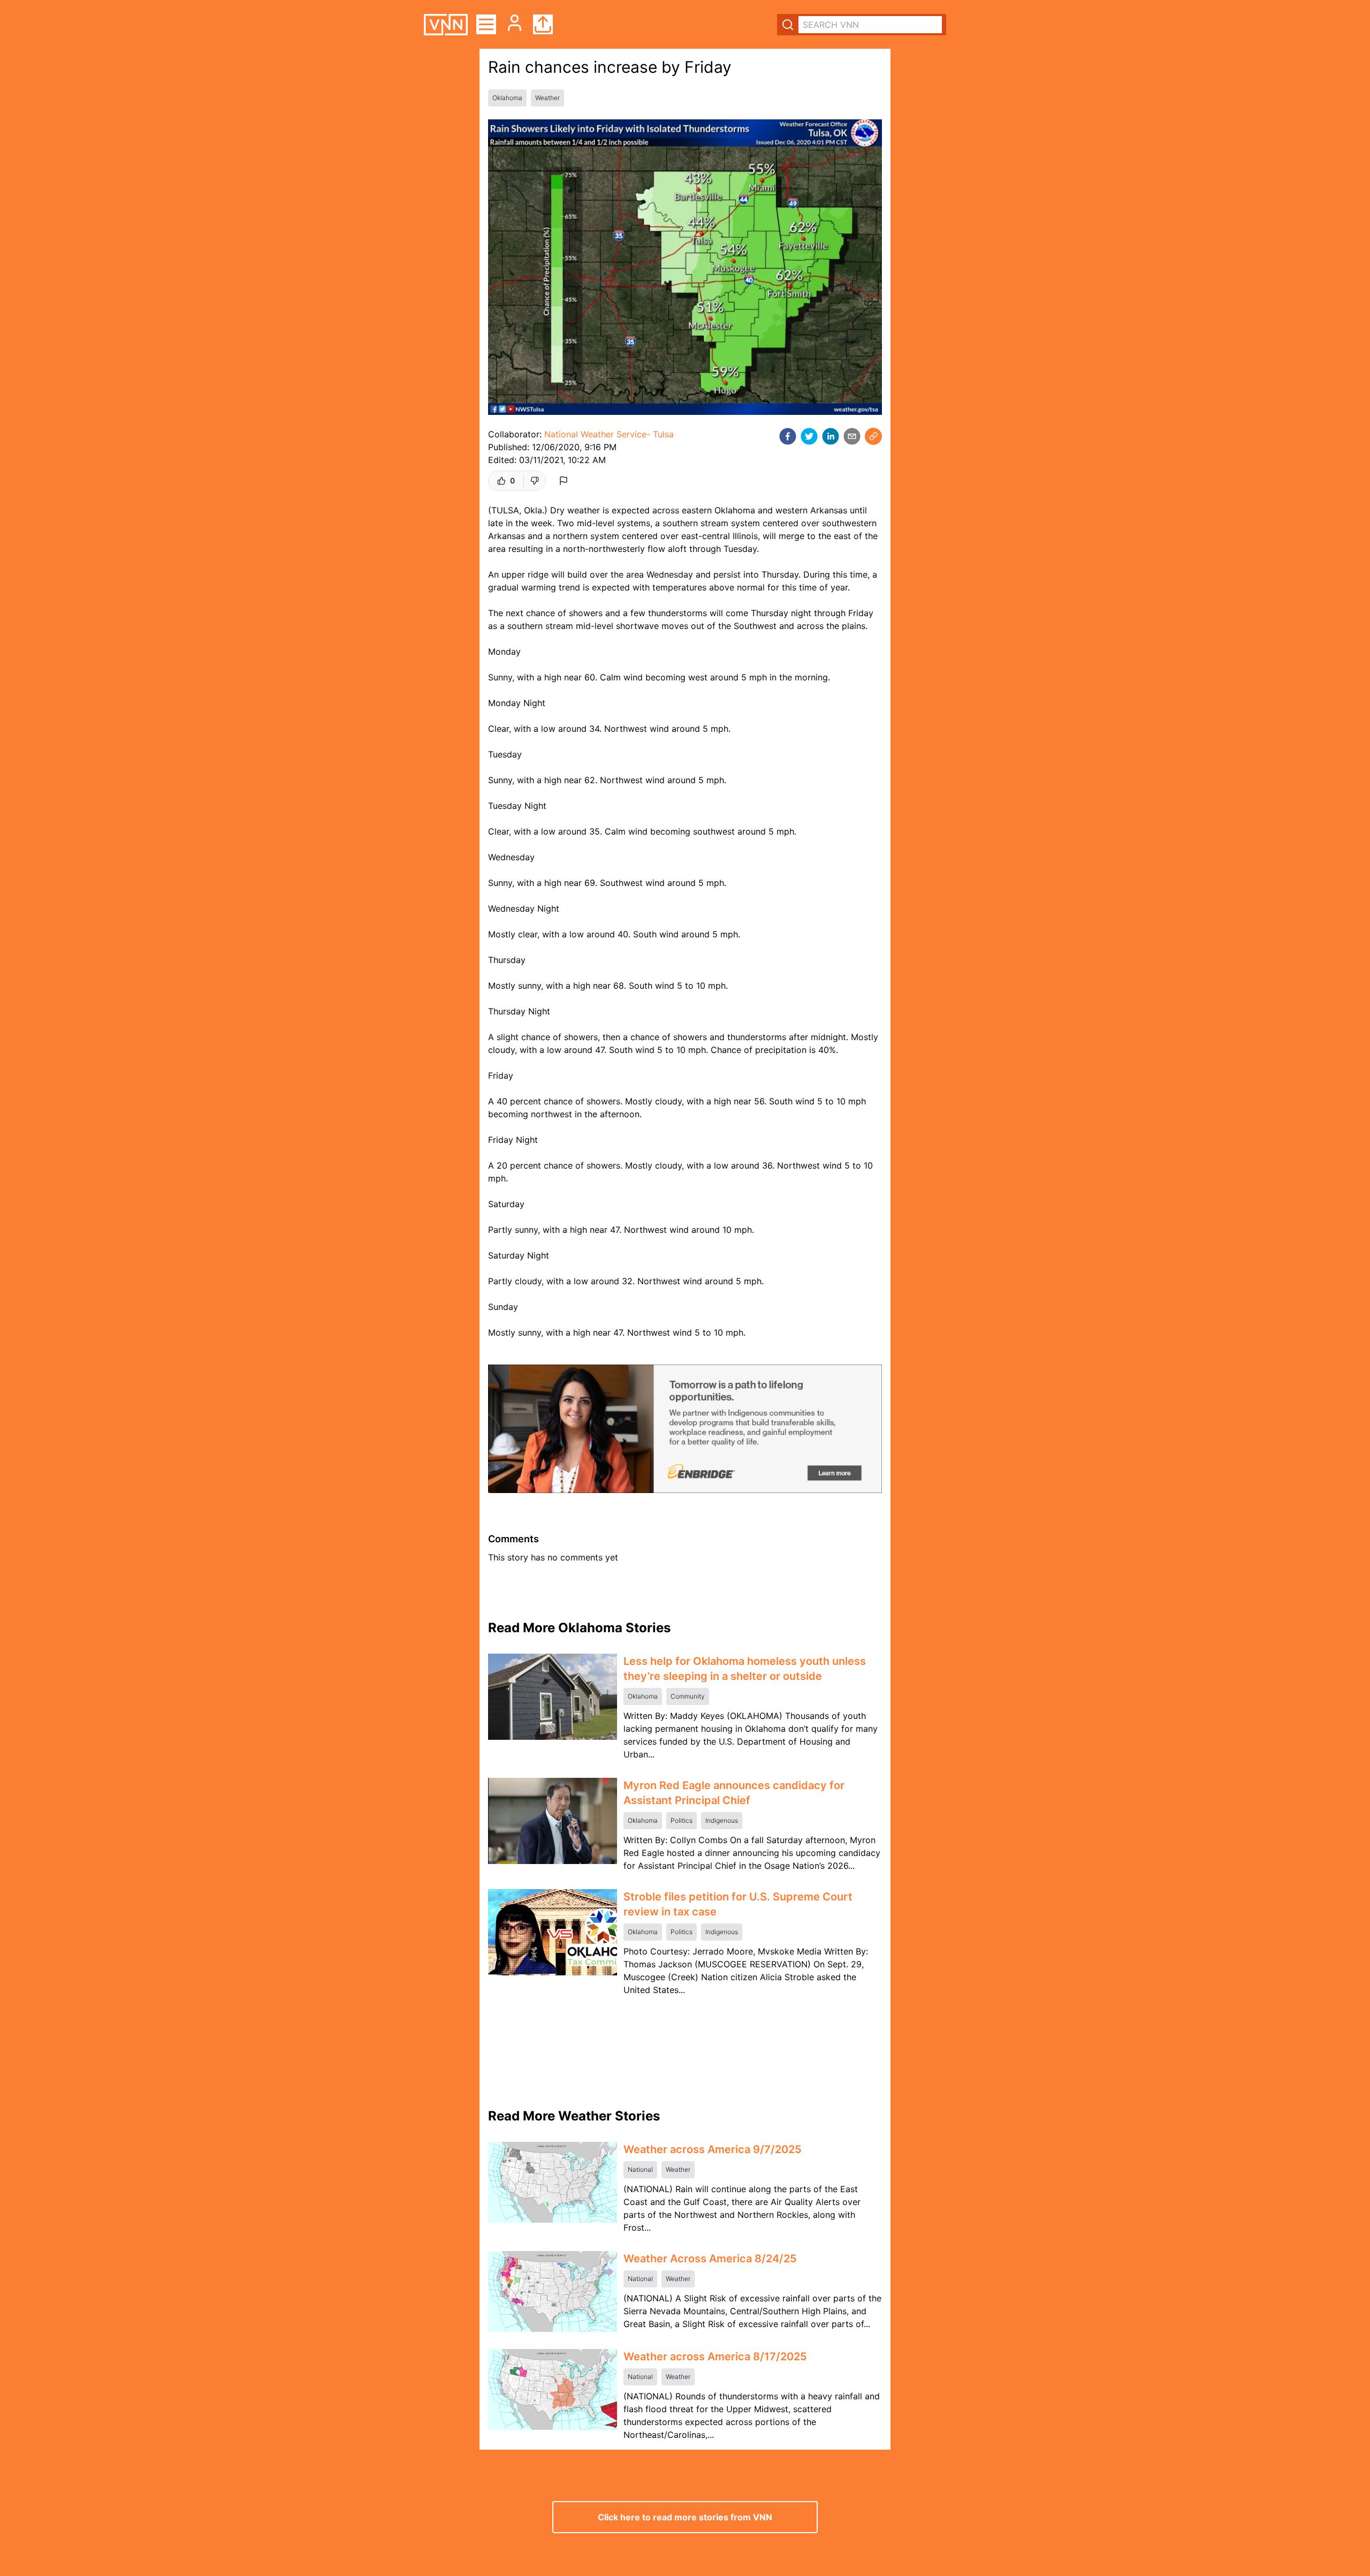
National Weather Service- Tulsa (609, 434)
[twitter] (809, 436)
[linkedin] (831, 436)
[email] (852, 436)
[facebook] (788, 436)
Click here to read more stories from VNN (685, 2517)
